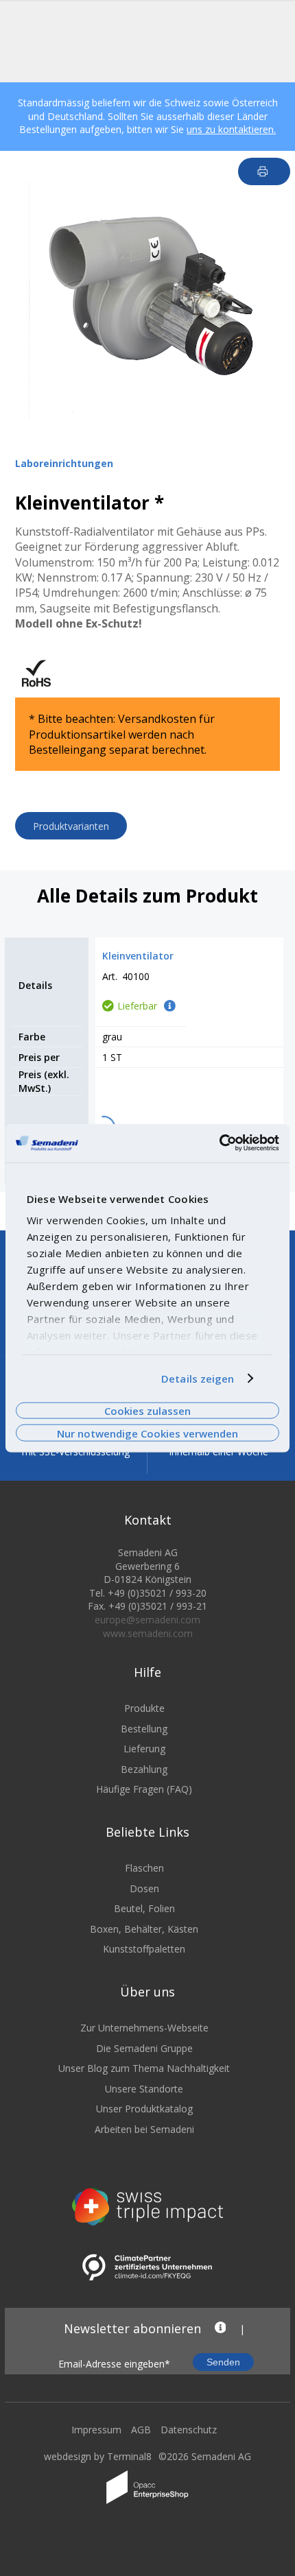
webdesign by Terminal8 (98, 2456)
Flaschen (144, 1868)
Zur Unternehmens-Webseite (144, 2028)
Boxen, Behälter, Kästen (144, 1929)
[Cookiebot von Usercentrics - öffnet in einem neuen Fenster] (219, 1143)
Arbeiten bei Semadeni (144, 2129)
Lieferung (144, 1749)
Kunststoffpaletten (144, 1949)
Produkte (144, 1708)
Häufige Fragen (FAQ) (144, 1789)
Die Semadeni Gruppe (144, 2048)
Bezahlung (144, 1769)
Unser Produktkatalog (144, 2109)
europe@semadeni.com (147, 1620)
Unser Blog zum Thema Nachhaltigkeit (144, 2068)
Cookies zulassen (147, 1411)
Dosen (144, 1888)
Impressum (96, 2430)
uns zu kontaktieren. (231, 129)
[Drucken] (264, 171)
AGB (141, 2430)
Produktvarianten (71, 826)
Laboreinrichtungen (64, 463)
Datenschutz (189, 2430)
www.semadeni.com (148, 1633)
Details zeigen (198, 1379)
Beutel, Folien (144, 1908)
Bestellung (144, 1729)
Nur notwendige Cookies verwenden (147, 1433)
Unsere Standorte (144, 2089)
